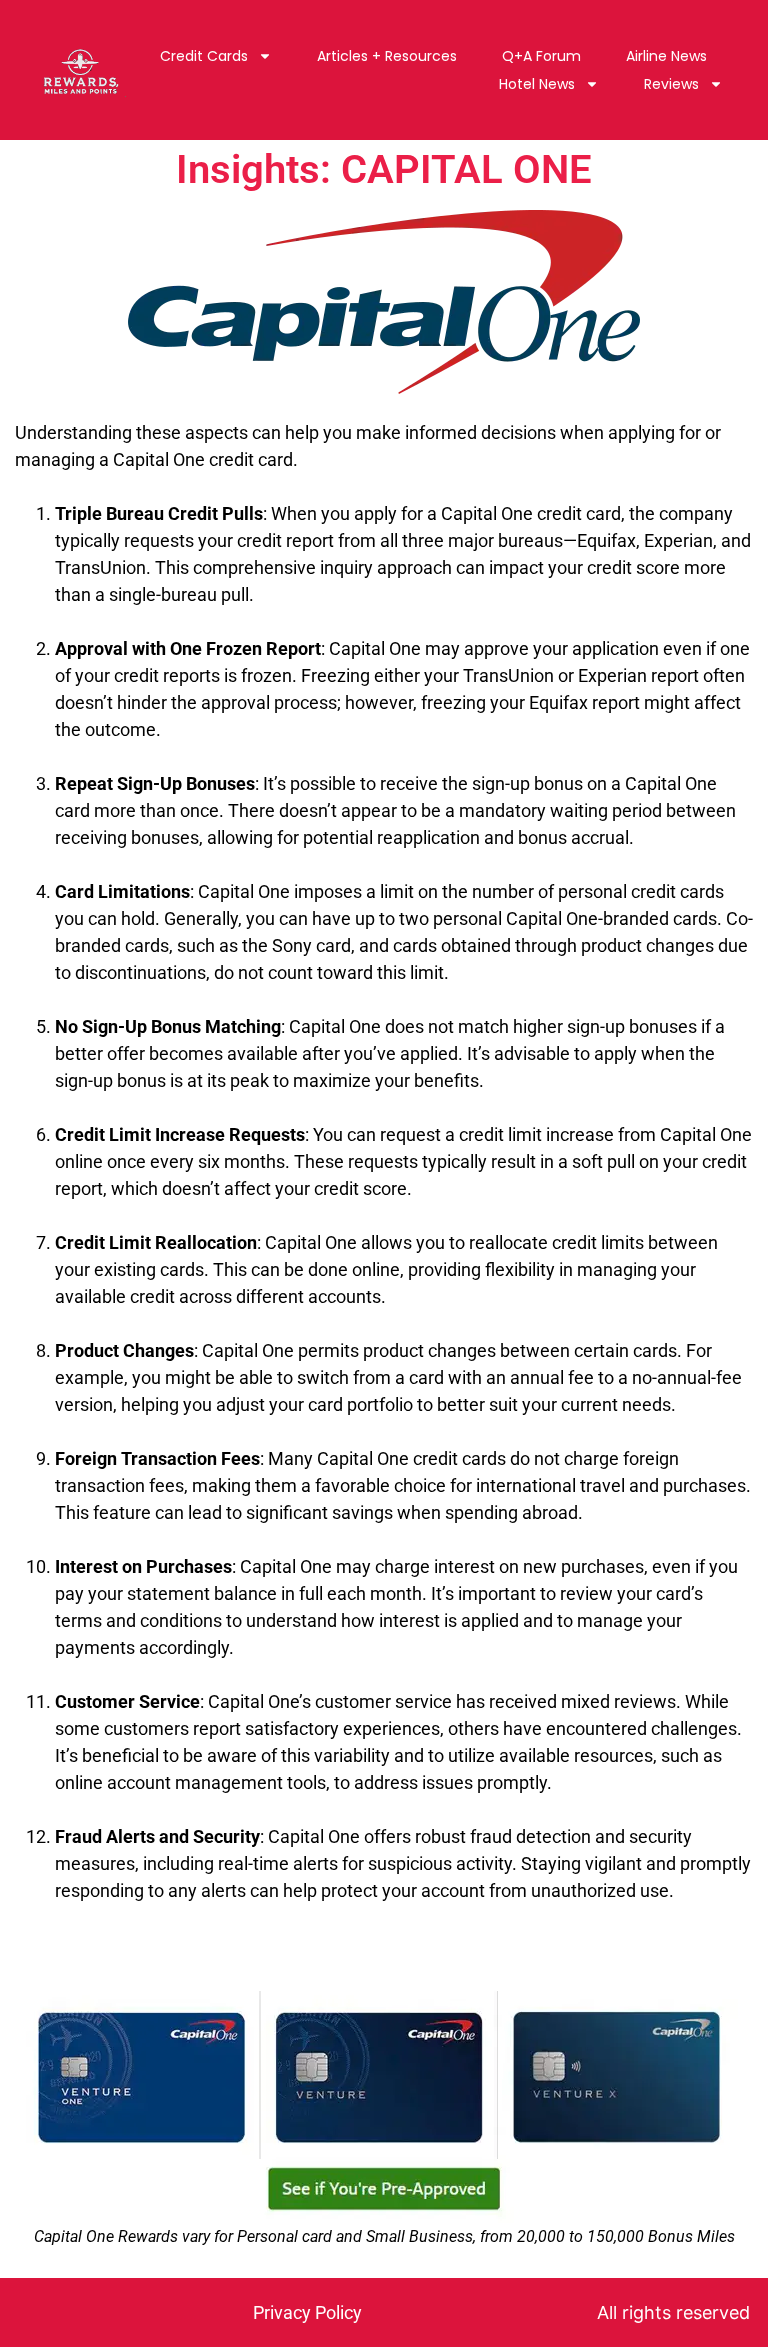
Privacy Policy (307, 2312)
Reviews (671, 84)
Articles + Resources (387, 56)
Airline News (666, 56)
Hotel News (537, 84)
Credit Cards (204, 56)
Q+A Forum (541, 56)
